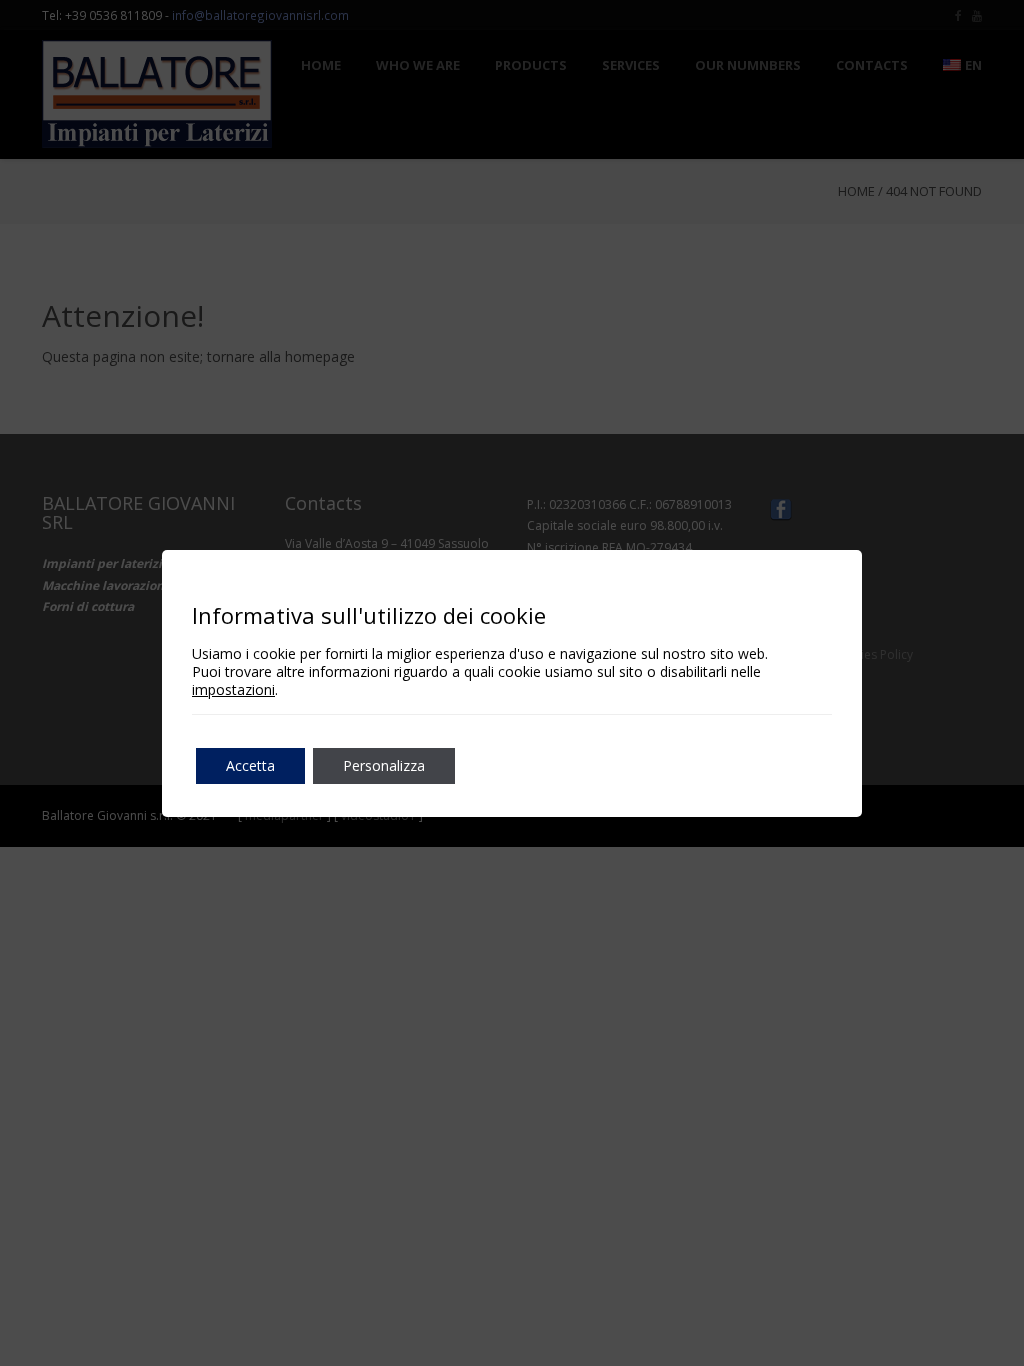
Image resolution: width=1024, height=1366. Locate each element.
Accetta (250, 765)
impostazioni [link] (233, 689)
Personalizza (384, 765)
